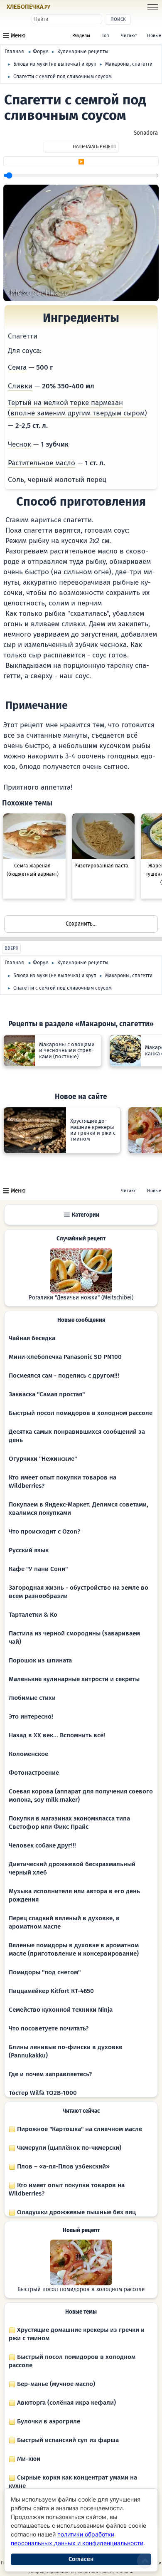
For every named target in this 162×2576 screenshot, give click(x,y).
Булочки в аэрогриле (48, 2421)
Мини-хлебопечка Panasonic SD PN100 (65, 1357)
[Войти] (67, 7)
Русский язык (29, 1550)
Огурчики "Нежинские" (43, 1459)
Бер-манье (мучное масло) (55, 2384)
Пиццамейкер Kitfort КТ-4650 (51, 1991)
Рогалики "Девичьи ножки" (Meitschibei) (81, 1298)
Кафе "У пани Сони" (38, 1569)
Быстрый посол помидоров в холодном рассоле (81, 1413)
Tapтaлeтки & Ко (33, 1615)
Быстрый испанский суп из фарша (67, 2440)
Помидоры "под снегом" (45, 1972)
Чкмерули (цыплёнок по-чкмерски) (68, 2148)
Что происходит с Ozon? (44, 1531)
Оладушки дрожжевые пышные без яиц (76, 2212)
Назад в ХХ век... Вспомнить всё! (57, 1735)
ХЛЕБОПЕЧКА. (28, 7)
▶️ (81, 162)
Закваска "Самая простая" (47, 1394)
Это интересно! (31, 1717)
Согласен (81, 2559)
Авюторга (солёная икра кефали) (66, 2403)
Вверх (11, 948)
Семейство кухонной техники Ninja (61, 2010)
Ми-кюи (28, 2459)
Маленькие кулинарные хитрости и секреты (74, 1679)
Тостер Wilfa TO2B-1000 (43, 2093)
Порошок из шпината (40, 1660)
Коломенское (28, 1754)
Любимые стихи (32, 1698)
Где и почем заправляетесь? (50, 2074)
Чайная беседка (32, 1338)
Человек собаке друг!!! (42, 1845)
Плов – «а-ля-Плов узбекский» (63, 2166)
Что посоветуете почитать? (49, 2028)
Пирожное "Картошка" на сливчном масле (79, 2129)
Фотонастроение (34, 1773)
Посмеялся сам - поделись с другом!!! (64, 1376)
